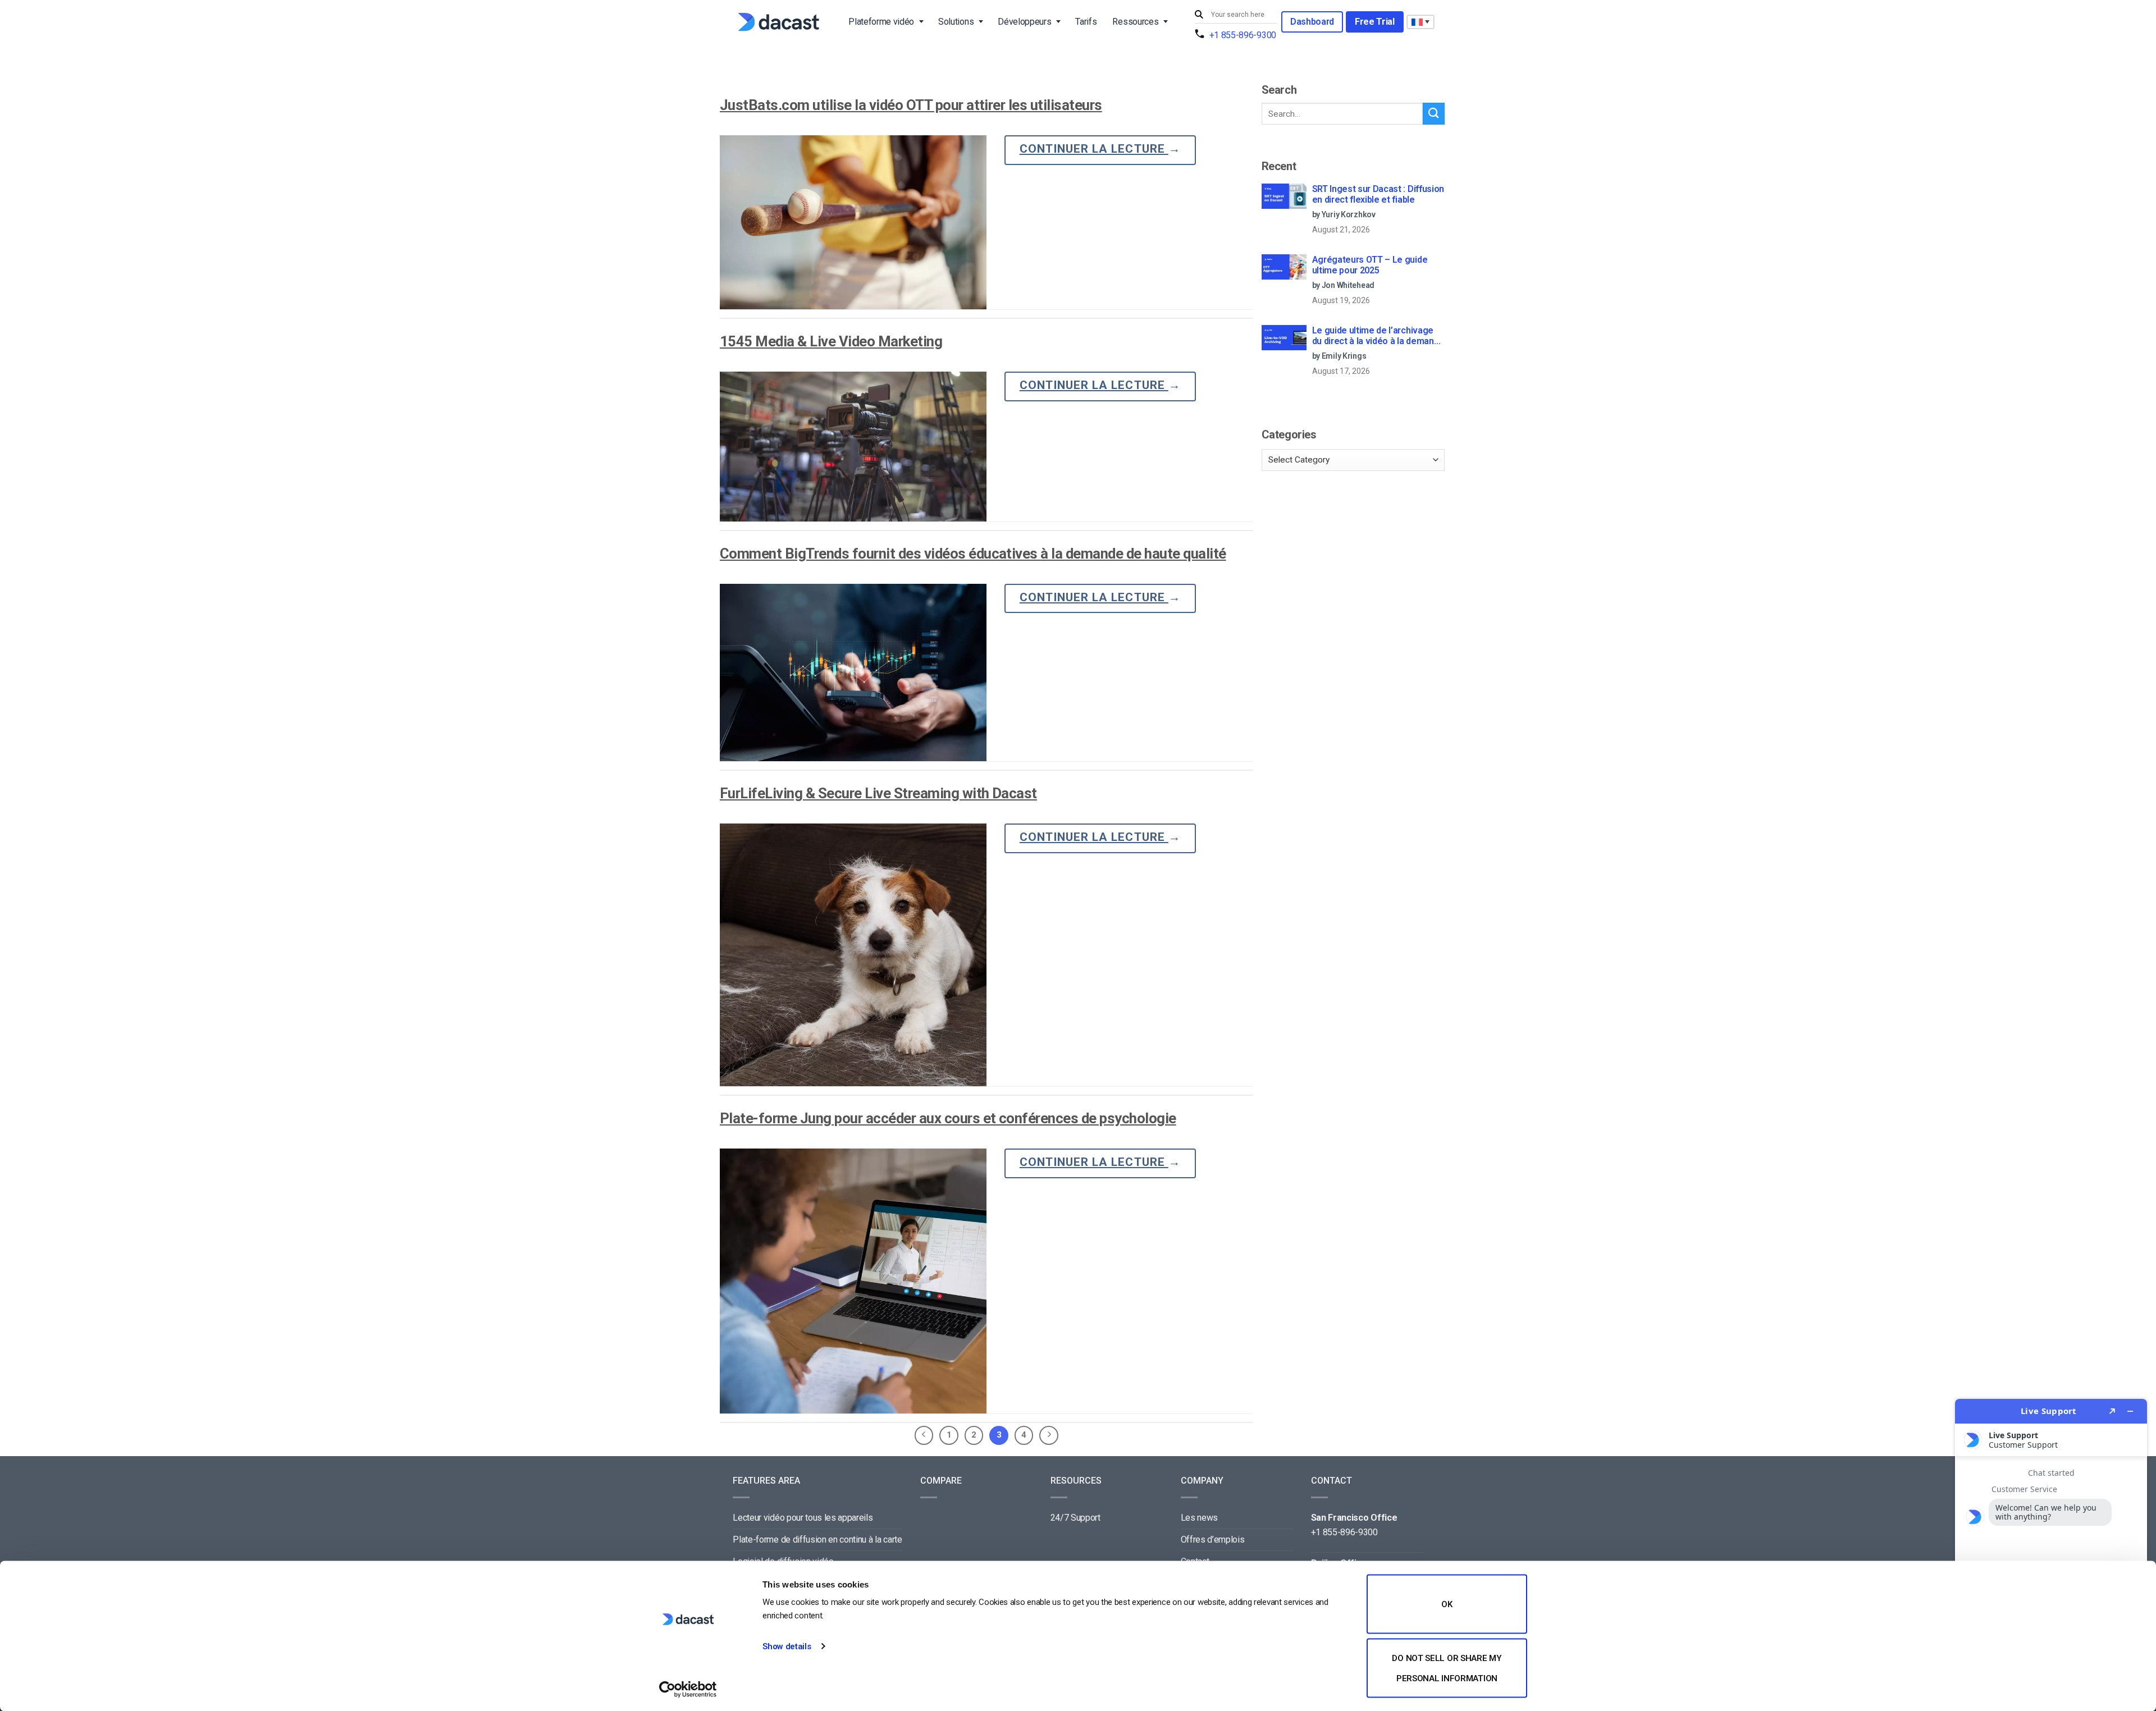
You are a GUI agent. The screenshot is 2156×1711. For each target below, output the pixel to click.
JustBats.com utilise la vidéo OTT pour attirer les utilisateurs (911, 105)
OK (1447, 1604)
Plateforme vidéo (881, 22)
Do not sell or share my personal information (1447, 1668)
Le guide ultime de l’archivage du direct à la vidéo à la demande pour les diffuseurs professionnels (1378, 336)
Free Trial (1375, 22)
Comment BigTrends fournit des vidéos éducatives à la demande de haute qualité (973, 553)
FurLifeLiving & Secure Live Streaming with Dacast (878, 793)
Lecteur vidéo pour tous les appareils (803, 1518)
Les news (1199, 1518)
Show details (787, 1646)
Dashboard (1312, 22)
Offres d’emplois (1213, 1540)
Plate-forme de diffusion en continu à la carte (817, 1540)
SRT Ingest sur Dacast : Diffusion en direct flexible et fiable (1378, 194)
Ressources (1135, 22)
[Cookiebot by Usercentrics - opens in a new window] (688, 1689)
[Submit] (1200, 15)
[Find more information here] (2051, 1550)
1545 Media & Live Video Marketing (831, 341)
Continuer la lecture (1100, 149)
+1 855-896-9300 (1243, 35)
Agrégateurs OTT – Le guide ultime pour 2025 (1370, 265)
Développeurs (1024, 22)
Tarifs (1086, 22)
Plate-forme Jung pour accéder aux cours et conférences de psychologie (948, 1118)
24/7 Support (1075, 1518)
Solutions (956, 22)
